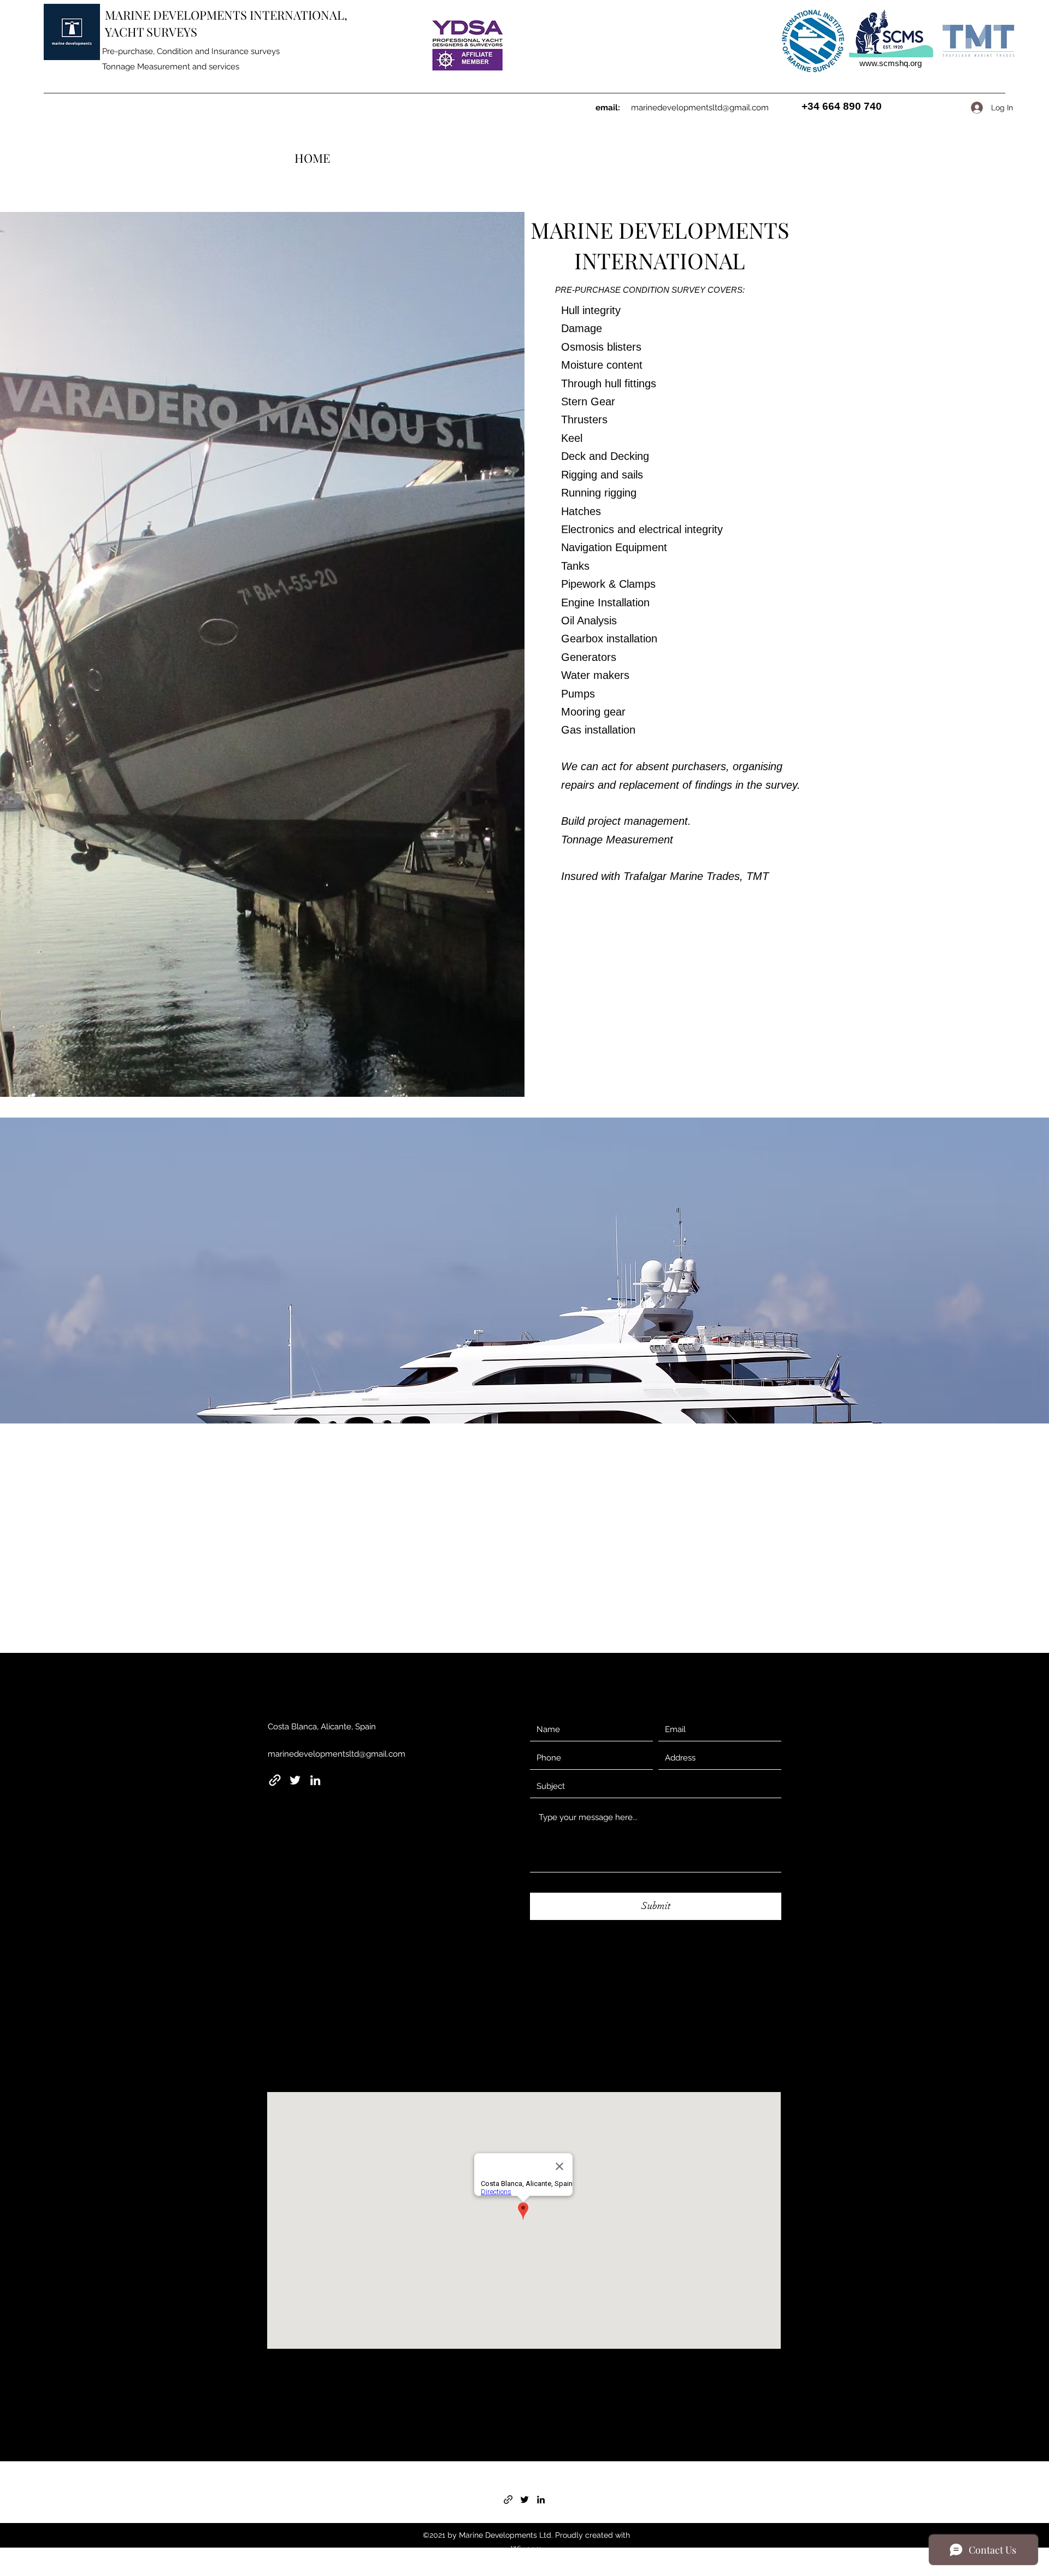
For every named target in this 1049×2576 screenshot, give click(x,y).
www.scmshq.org (891, 63)
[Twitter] (295, 1780)
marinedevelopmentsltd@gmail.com (700, 108)
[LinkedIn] (315, 1780)
